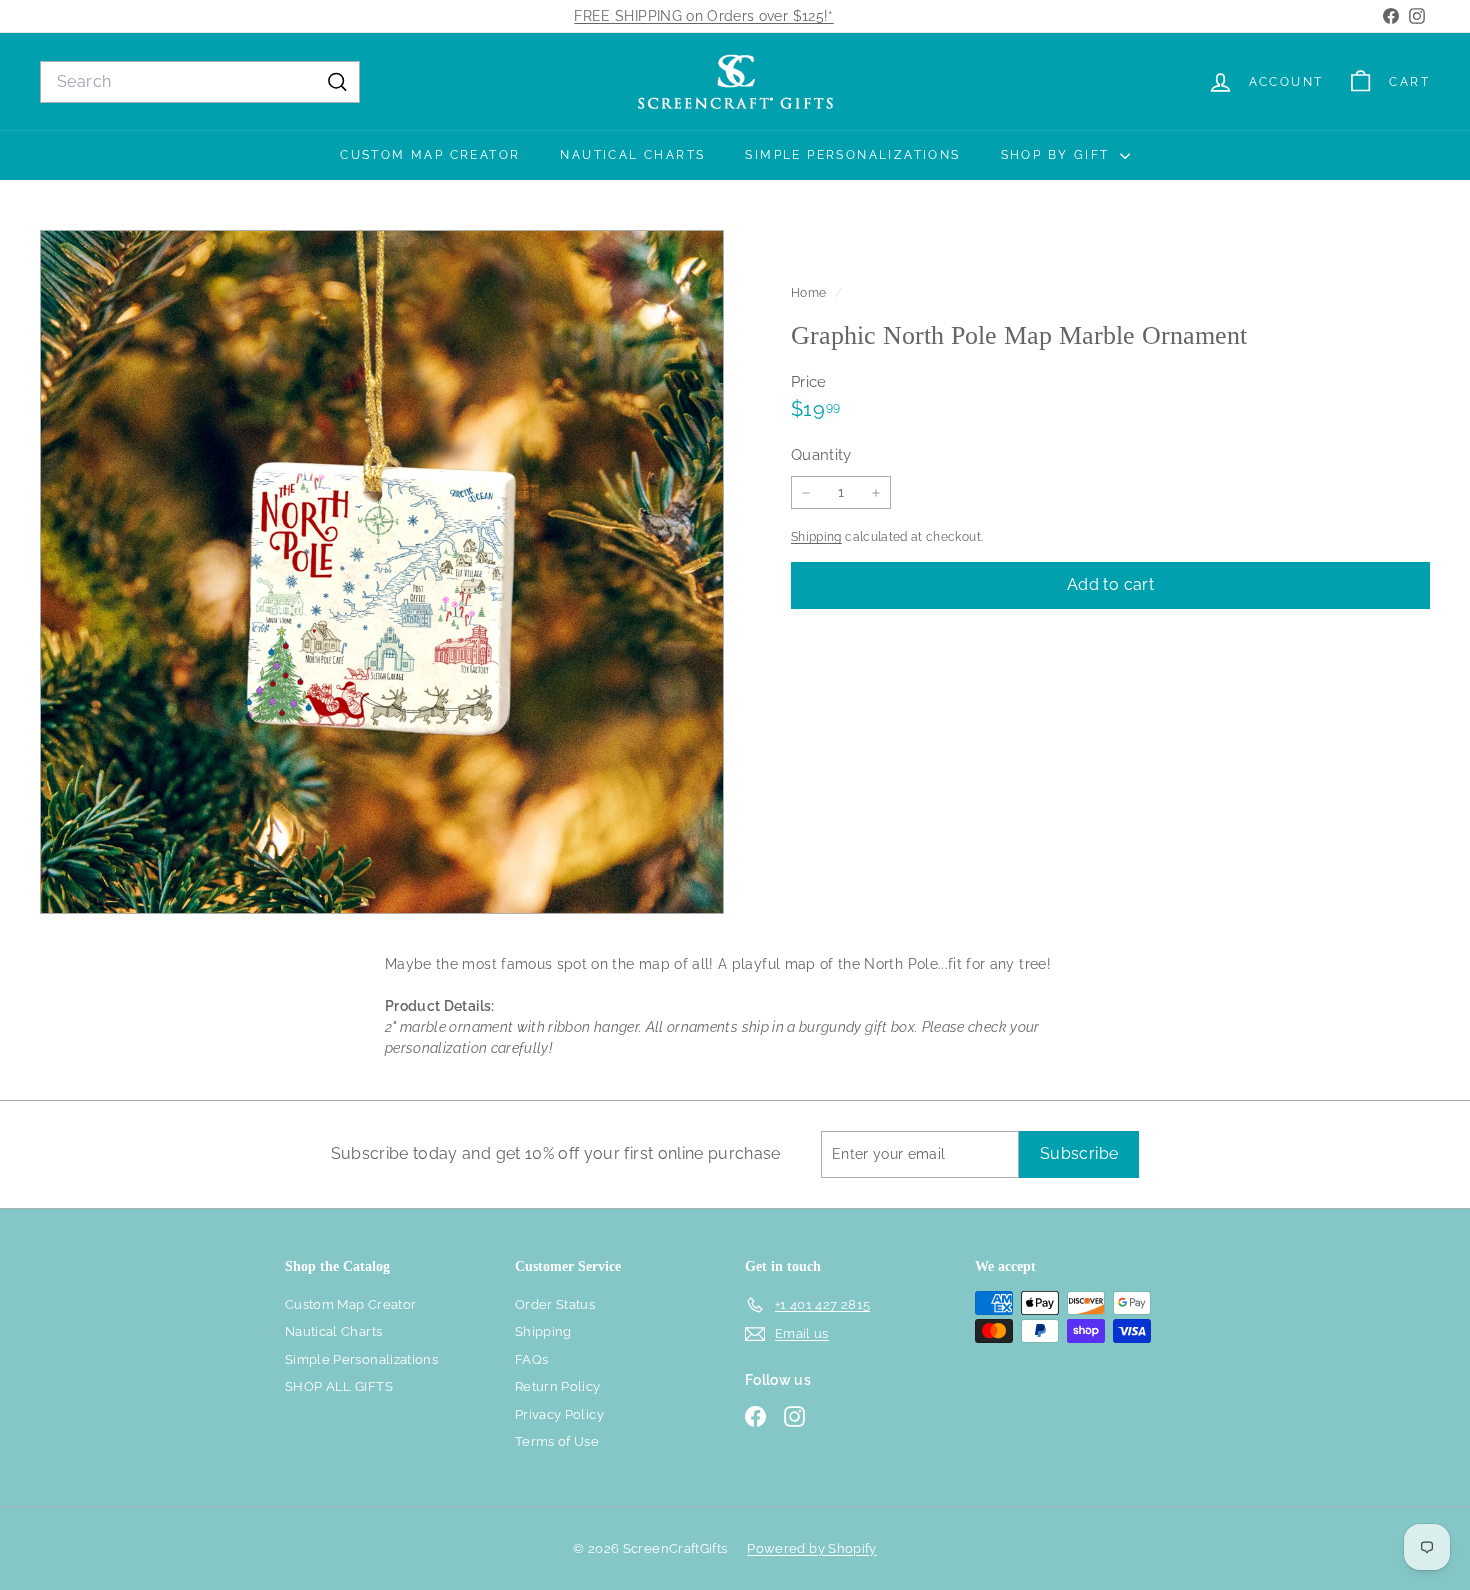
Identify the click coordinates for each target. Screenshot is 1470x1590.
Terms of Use (557, 1441)
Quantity (821, 455)
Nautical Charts (632, 155)
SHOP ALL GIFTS (339, 1386)
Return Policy (558, 1386)
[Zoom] (382, 572)
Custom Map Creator (430, 155)
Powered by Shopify (811, 1548)
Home (810, 293)
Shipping (816, 537)
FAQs (531, 1359)
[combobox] (200, 82)
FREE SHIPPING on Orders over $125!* (703, 16)
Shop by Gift (1058, 155)
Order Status (555, 1304)
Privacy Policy (559, 1414)
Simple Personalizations (852, 155)
